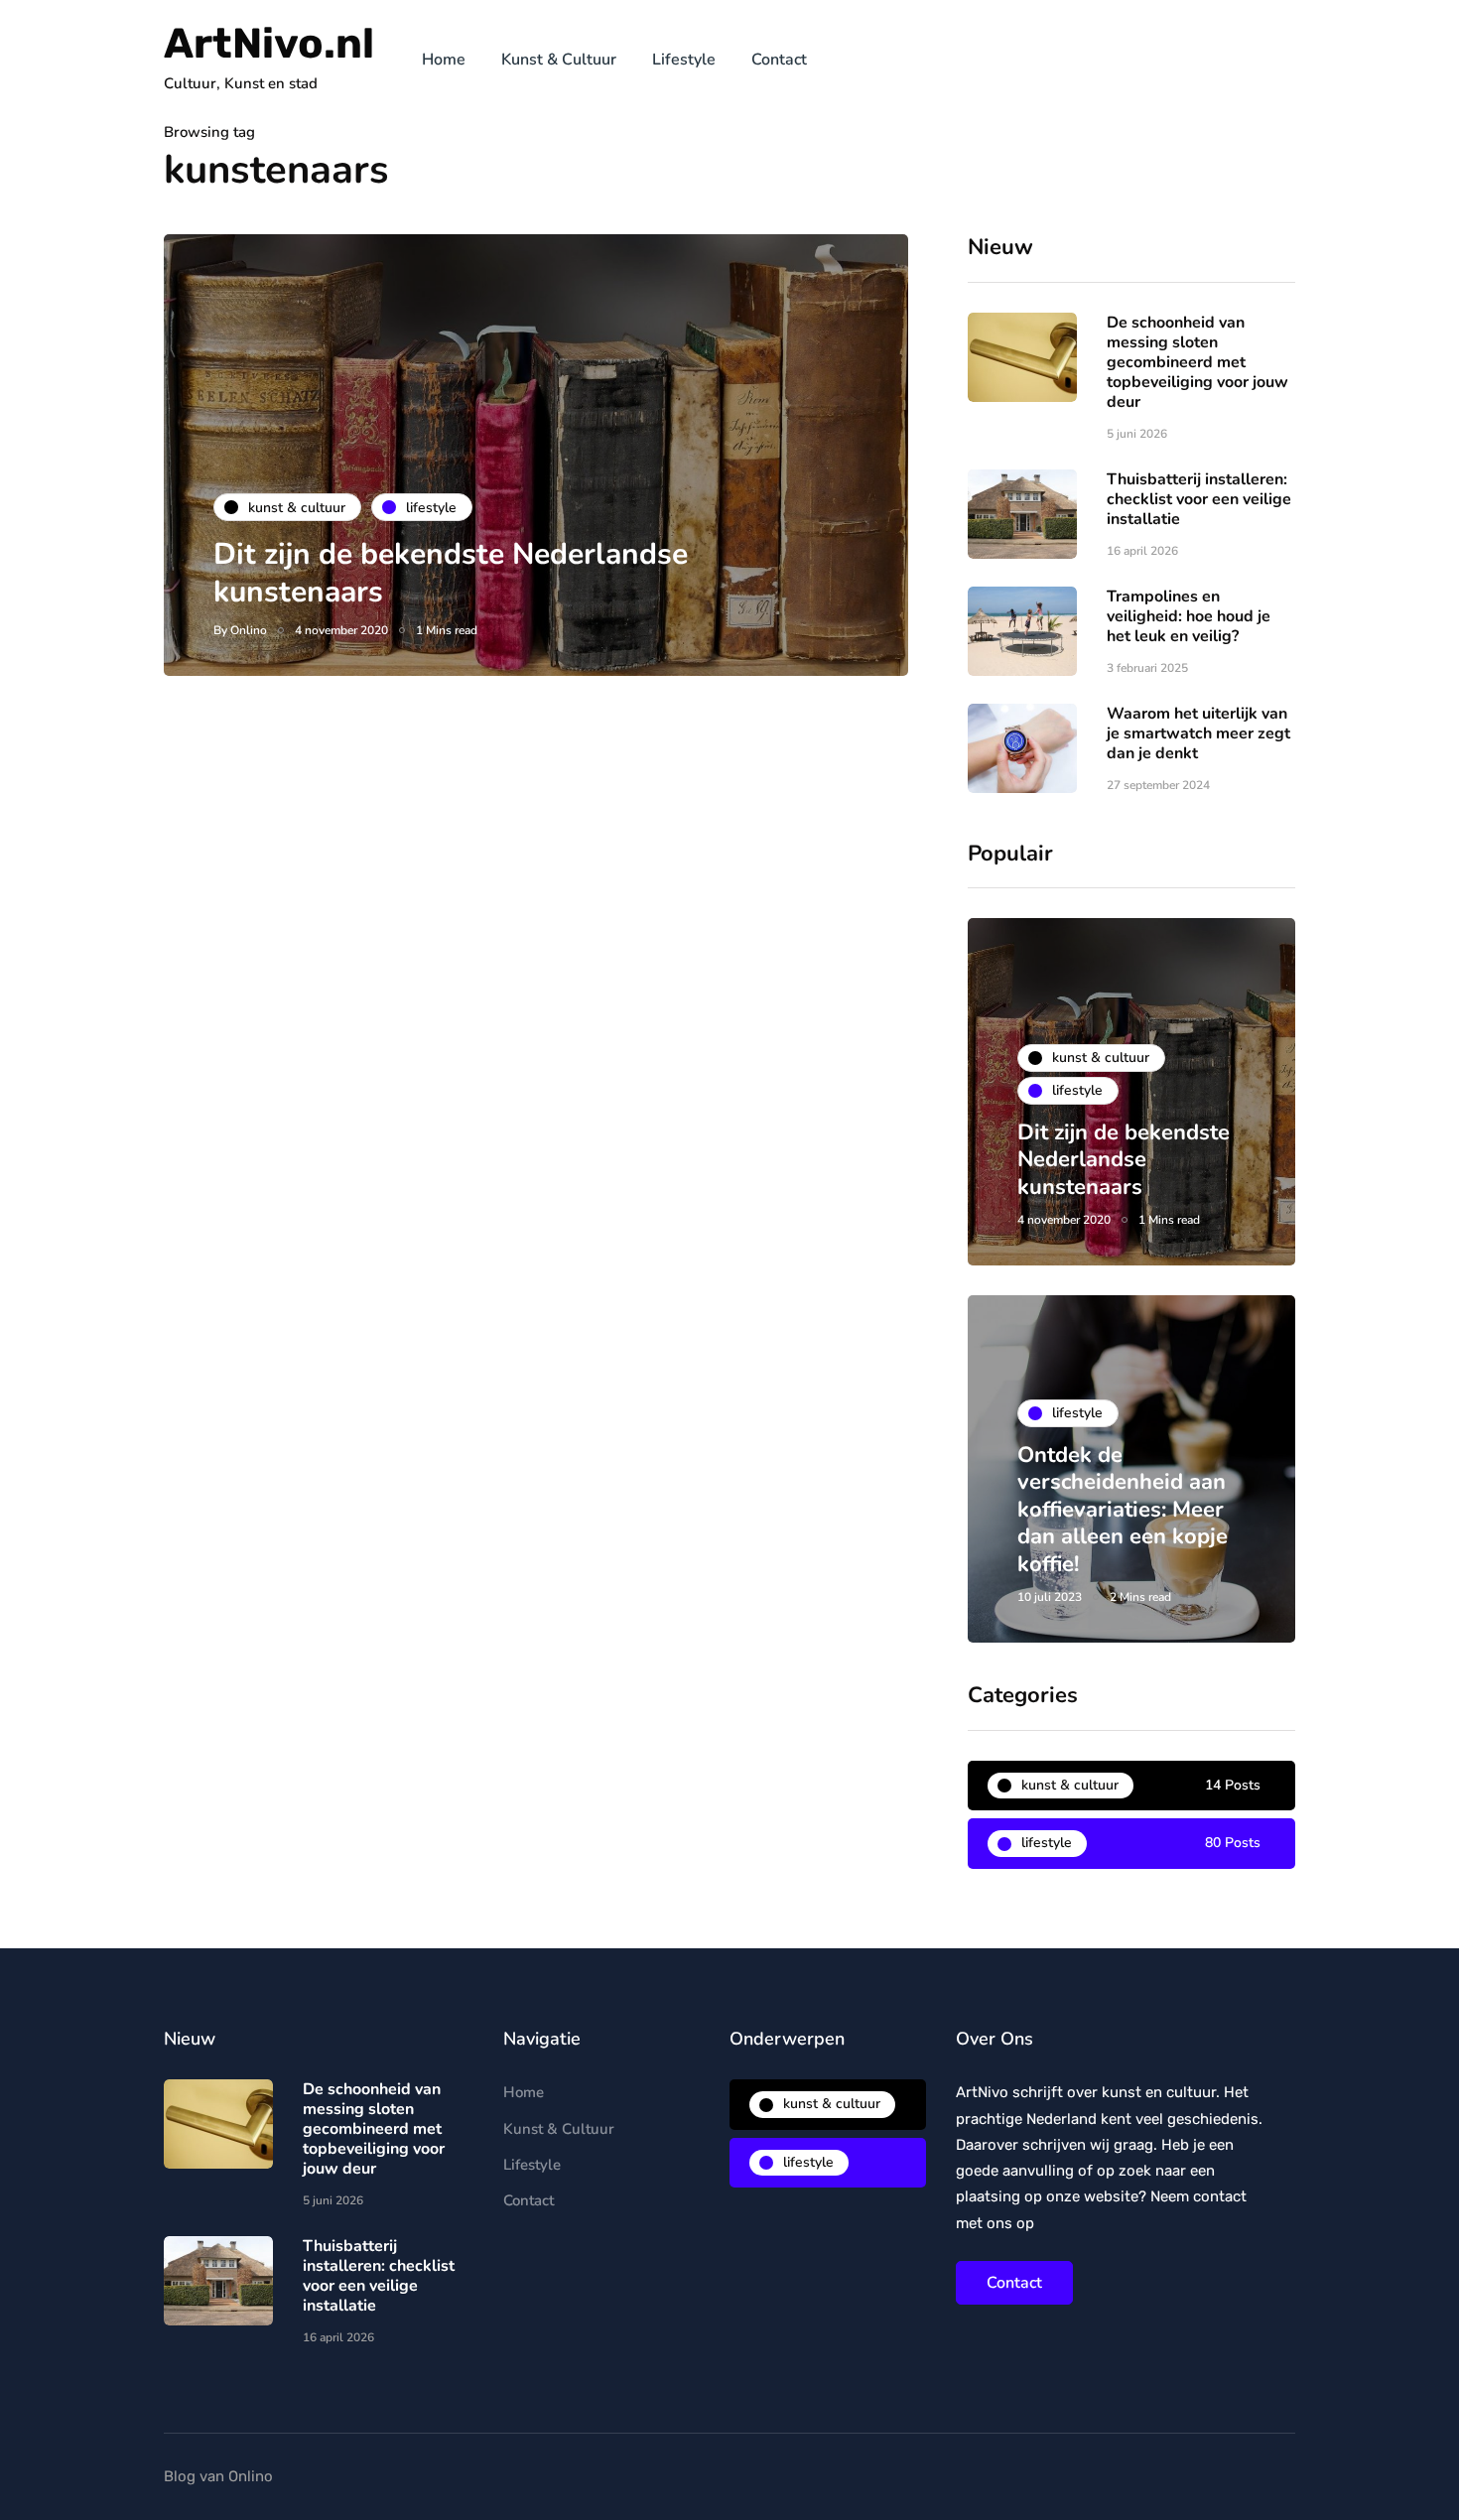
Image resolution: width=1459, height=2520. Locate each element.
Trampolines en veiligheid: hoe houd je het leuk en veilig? (1189, 616)
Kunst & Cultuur (559, 60)
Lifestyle (684, 60)
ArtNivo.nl (269, 44)
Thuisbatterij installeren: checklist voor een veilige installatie (1199, 499)
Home (444, 60)
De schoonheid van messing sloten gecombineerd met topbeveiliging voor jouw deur (1197, 362)
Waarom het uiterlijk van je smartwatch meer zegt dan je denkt (1198, 733)
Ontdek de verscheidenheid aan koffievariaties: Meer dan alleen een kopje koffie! (1123, 1510)
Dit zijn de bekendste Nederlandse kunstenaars (451, 573)
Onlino (249, 630)
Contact (779, 60)
